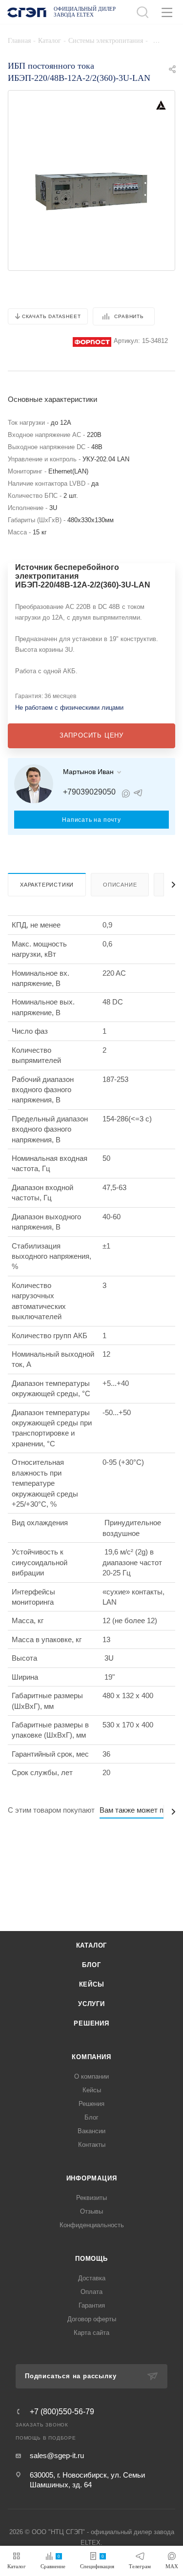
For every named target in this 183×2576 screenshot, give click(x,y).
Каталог (92, 1945)
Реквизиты (91, 2198)
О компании (91, 2076)
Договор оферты (92, 2319)
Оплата (91, 2292)
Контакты (92, 2145)
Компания (91, 2057)
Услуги (91, 2004)
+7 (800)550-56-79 (62, 2412)
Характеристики (47, 885)
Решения (91, 2023)
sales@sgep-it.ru (57, 2455)
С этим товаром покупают (51, 1810)
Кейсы (92, 1984)
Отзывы (91, 2211)
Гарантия (92, 2305)
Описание (120, 885)
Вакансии (91, 2131)
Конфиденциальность (92, 2225)
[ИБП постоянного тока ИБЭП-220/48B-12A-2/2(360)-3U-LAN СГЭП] (92, 189)
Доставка (92, 2278)
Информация (92, 2178)
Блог (91, 1965)
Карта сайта (91, 2333)
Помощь (91, 2259)
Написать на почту (91, 820)
